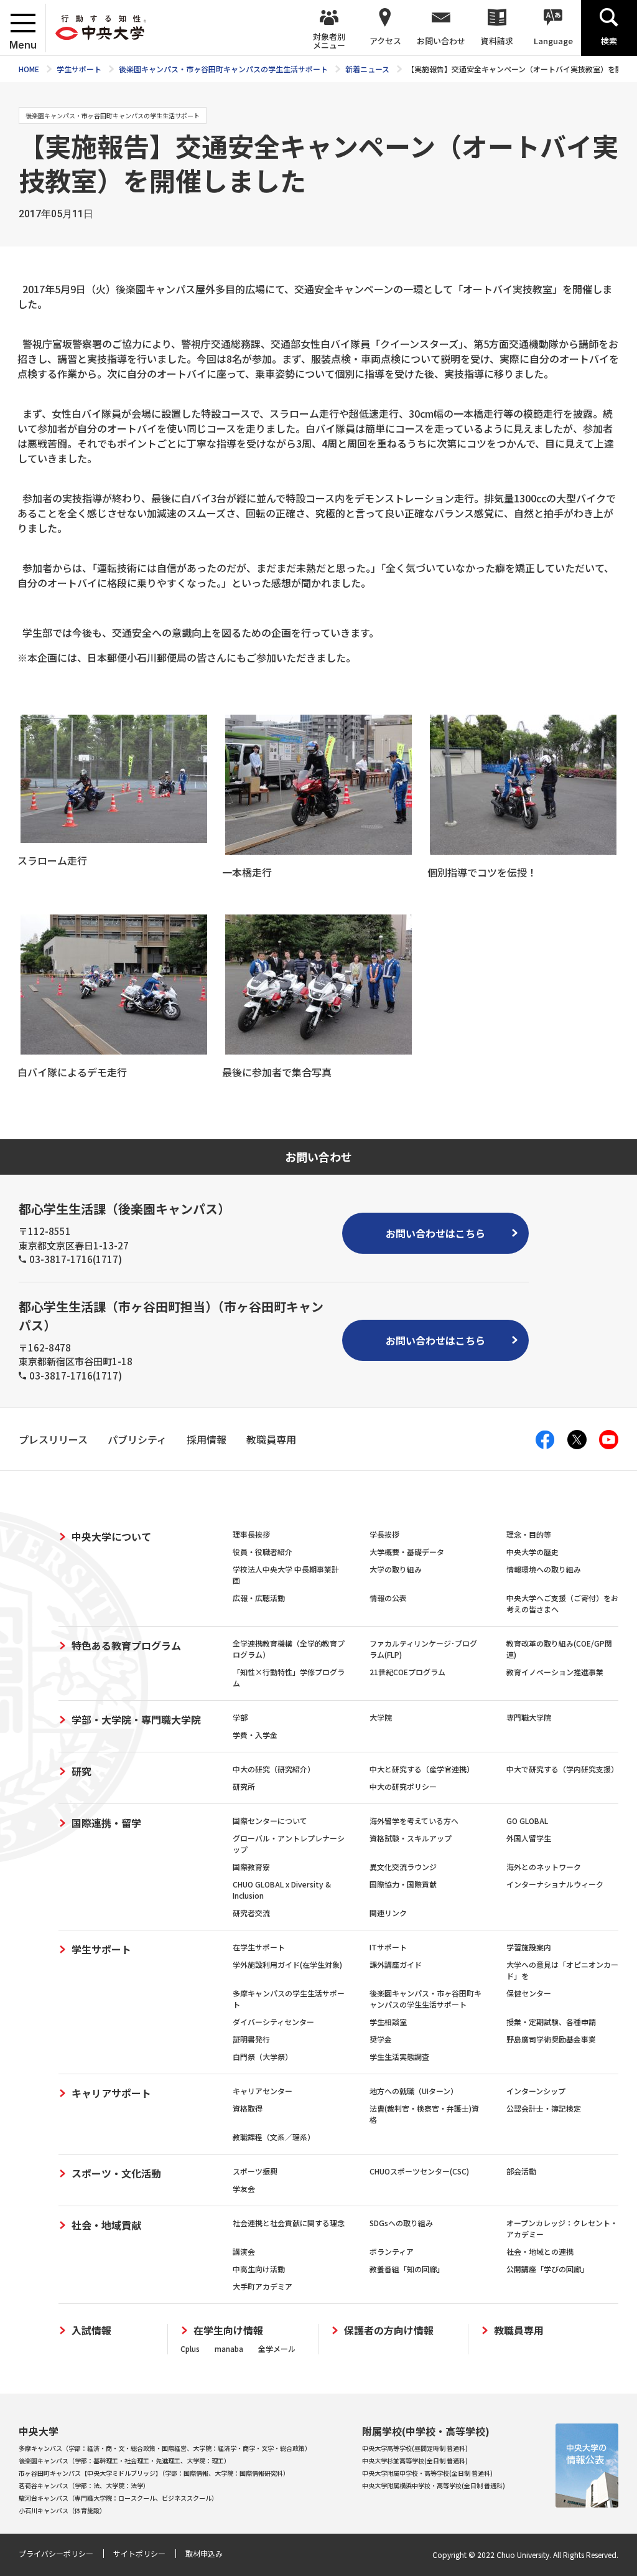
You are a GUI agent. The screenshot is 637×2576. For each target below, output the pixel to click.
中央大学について (111, 1536)
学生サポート (101, 1949)
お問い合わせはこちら (435, 1233)
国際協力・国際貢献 (403, 1884)
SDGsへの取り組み (401, 2223)
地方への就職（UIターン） (414, 2091)
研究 (81, 1771)
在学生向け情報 (228, 2330)
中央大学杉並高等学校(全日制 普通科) (415, 2461)
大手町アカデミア (263, 2286)
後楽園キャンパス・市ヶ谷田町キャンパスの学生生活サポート (425, 1999)
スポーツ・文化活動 (116, 2173)
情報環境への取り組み (544, 1569)
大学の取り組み (396, 1569)
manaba (229, 2348)
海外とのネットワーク (544, 1867)
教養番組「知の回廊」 (407, 2269)
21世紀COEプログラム (407, 1672)
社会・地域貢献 (106, 2225)
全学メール (277, 2348)
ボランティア (392, 2251)
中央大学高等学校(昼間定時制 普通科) (415, 2448)
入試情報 (91, 2330)
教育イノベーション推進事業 (555, 1672)
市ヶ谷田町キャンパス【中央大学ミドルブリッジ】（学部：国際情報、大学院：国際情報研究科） (154, 2473)
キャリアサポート (111, 2093)
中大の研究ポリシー (403, 1786)
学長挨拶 (384, 1534)
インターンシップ (536, 2091)
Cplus (190, 2348)
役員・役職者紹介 (263, 1552)
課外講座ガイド (396, 1964)
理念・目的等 (529, 1534)
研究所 (244, 1786)
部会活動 (521, 2171)
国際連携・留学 (106, 1823)
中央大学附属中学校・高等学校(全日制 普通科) (427, 2473)
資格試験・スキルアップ (411, 1838)
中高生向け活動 (259, 2269)
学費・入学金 (255, 1735)
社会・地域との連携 (540, 2251)
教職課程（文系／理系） (274, 2137)
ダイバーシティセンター (273, 2022)
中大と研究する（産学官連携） (422, 1769)
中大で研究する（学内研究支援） (562, 1769)
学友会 (244, 2188)
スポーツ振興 (255, 2171)
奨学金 (381, 2039)
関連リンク (388, 1913)
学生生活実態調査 (399, 2057)
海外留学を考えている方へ (414, 1821)
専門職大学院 (529, 1717)
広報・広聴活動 (259, 1598)
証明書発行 (251, 2039)
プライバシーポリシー (56, 2553)
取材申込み (204, 2553)
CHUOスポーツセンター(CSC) (419, 2171)
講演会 (244, 2251)
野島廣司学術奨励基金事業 (551, 2039)
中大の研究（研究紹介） (274, 1769)
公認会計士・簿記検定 (544, 2108)
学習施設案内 (529, 1947)
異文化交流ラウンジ (403, 1867)
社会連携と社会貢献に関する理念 (289, 2223)
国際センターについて (270, 1821)
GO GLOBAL (527, 1821)
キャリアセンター (263, 2091)
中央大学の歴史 (532, 1552)
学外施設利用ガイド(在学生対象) (287, 1964)
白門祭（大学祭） (263, 2057)
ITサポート (388, 1947)
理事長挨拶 (251, 1534)
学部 (240, 1717)
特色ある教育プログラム (126, 1645)
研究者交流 (251, 1913)
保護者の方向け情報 (389, 2330)
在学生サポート (259, 1947)
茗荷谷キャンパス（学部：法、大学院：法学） (84, 2485)
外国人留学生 (529, 1838)
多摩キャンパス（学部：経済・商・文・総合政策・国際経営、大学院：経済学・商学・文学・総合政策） (165, 2448)
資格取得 (248, 2108)
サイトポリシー (139, 2553)
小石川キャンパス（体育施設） (62, 2510)
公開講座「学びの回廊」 (547, 2269)
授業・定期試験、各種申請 (551, 2022)
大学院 (381, 1717)
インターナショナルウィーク (555, 1884)
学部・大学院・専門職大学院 (136, 1719)
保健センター (529, 1993)
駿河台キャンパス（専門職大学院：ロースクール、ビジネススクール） (118, 2498)
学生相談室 (388, 2022)
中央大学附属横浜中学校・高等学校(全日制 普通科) (434, 2485)
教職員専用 (519, 2330)
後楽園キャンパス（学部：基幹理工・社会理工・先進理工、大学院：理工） (124, 2461)
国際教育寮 (251, 1867)
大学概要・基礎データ (407, 1552)
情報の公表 (388, 1598)
